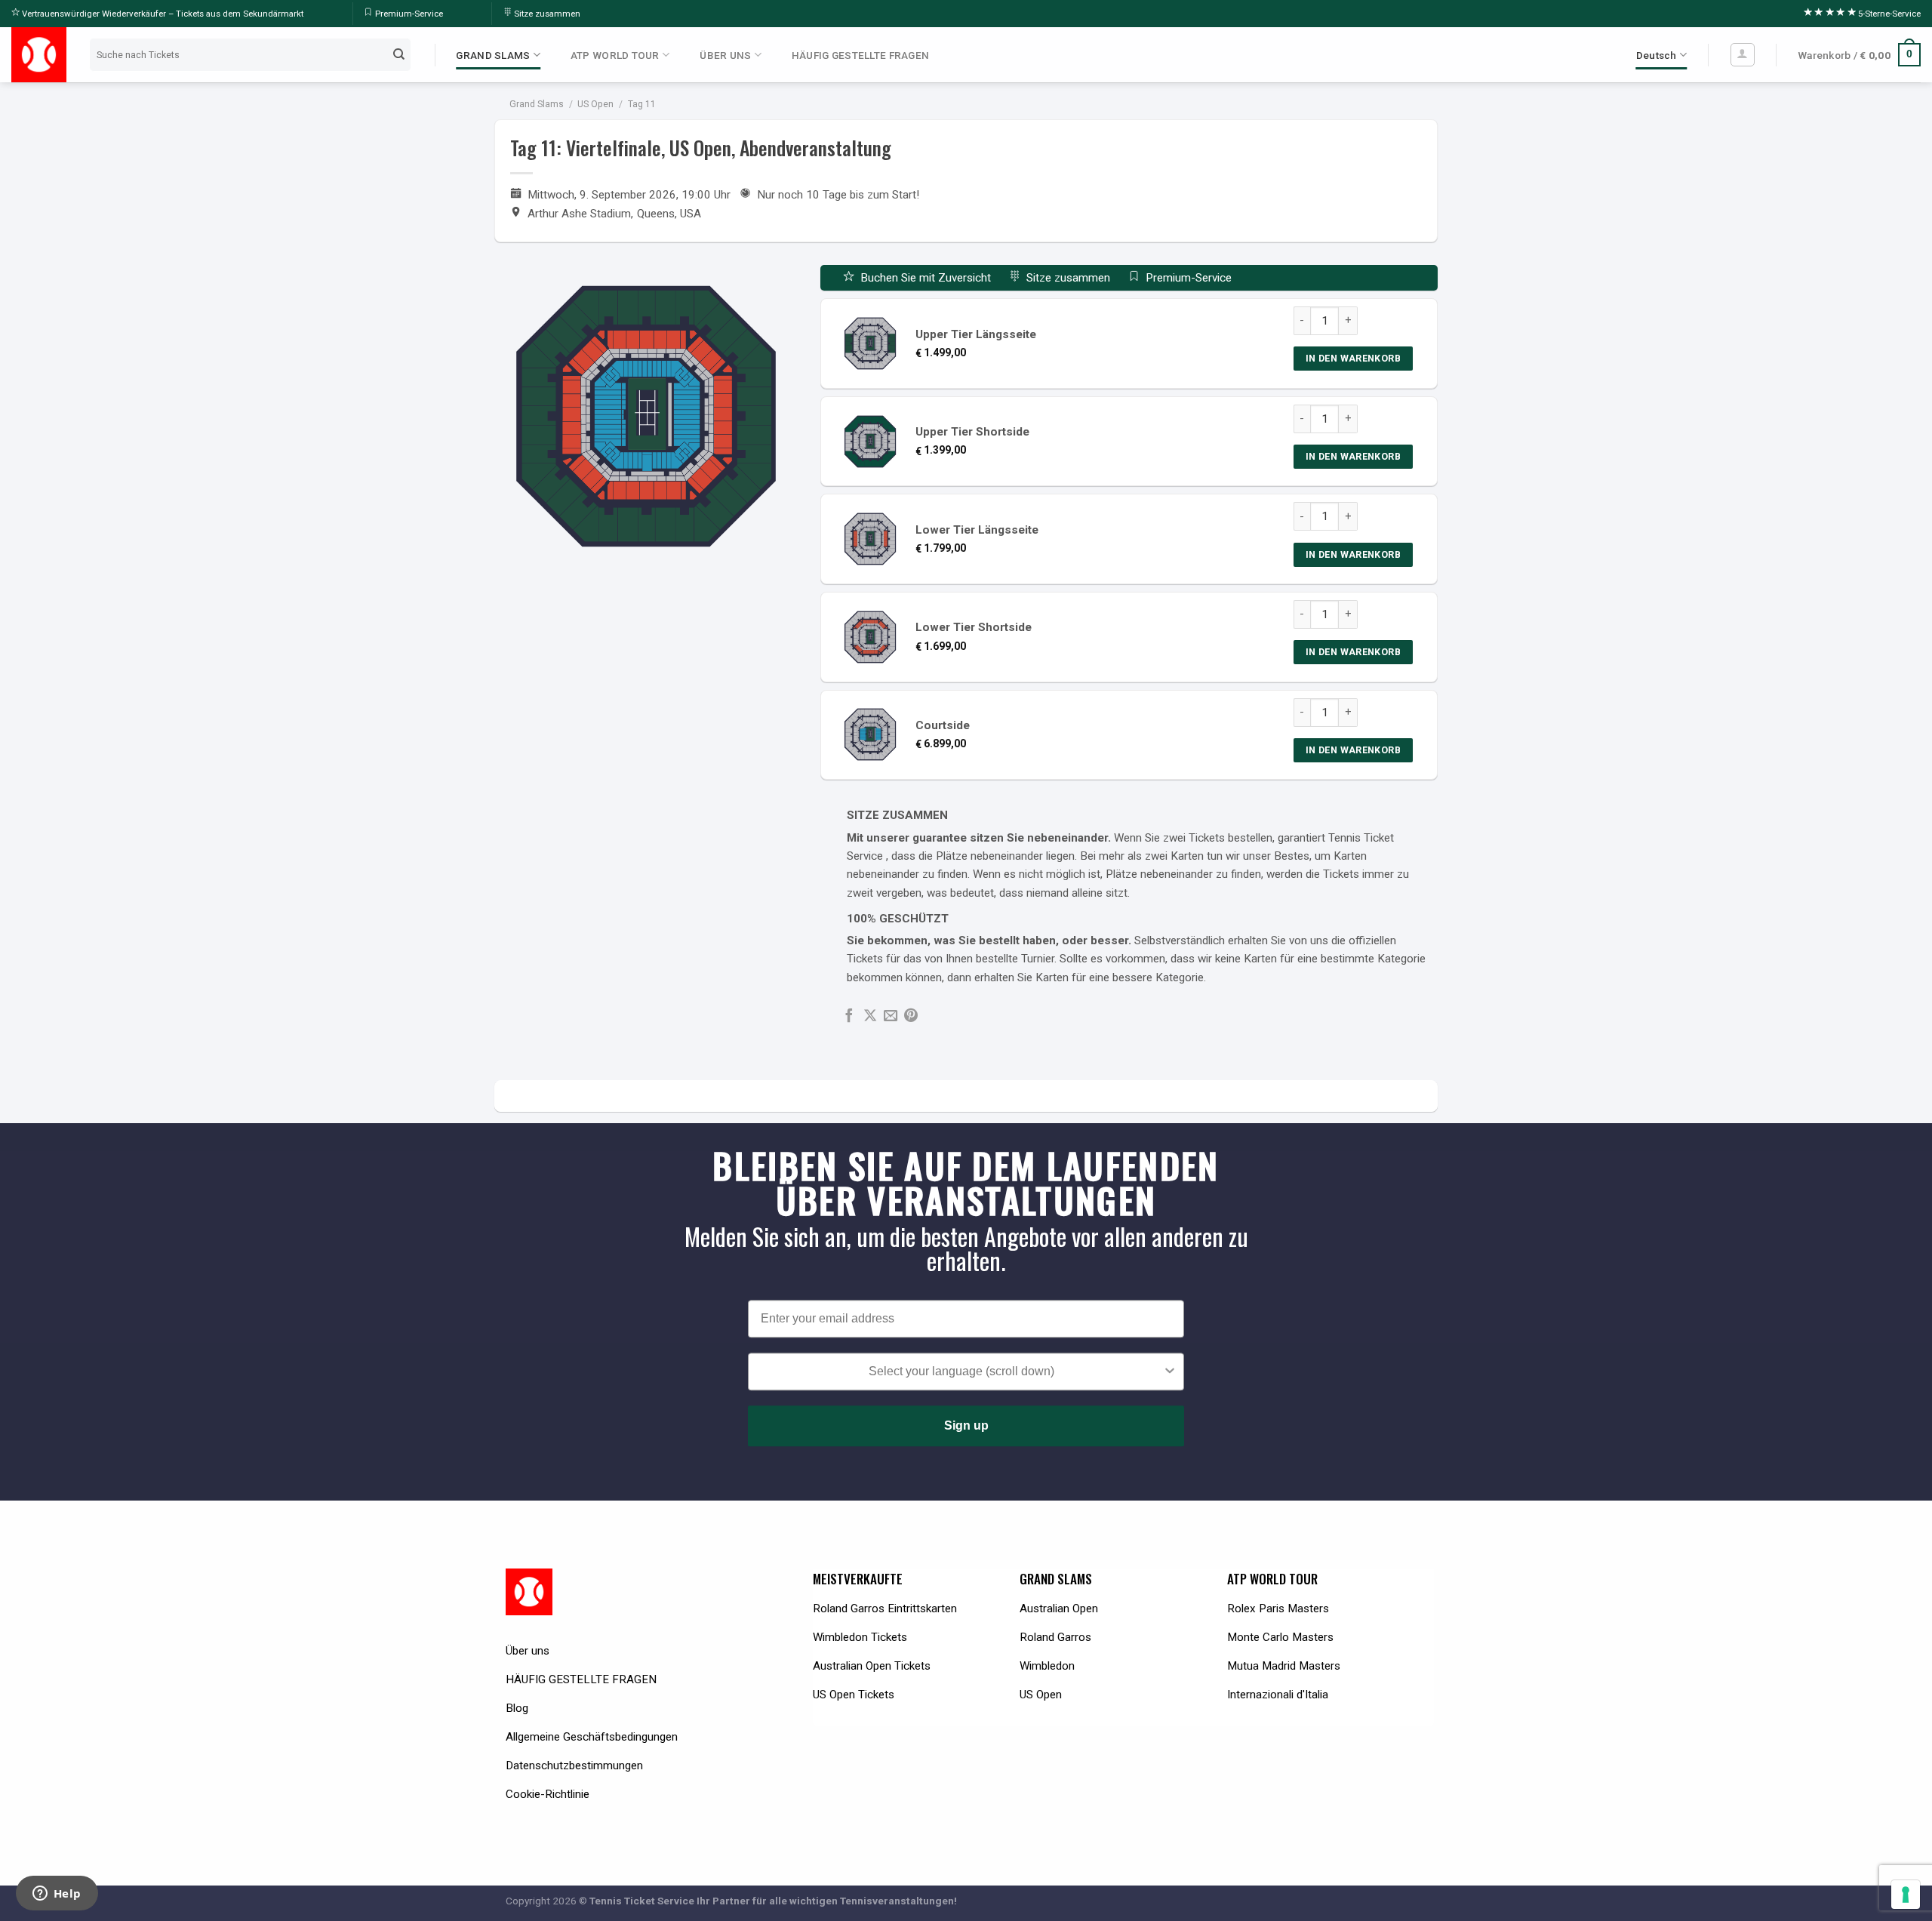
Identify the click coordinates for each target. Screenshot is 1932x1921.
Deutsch (1657, 55)
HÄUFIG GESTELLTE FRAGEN (860, 55)
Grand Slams (537, 104)
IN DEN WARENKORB (1353, 358)
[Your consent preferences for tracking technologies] (1906, 1895)
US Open (595, 104)
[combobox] (961, 1371)
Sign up (966, 1425)
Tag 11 (642, 104)
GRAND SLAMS (493, 55)
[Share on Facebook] (849, 1016)
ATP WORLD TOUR (615, 55)
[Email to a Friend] (891, 1016)
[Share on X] (870, 1016)
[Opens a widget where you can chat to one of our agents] (57, 1895)
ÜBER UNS (725, 55)
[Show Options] (1170, 1371)
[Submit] (398, 54)
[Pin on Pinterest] (911, 1016)
